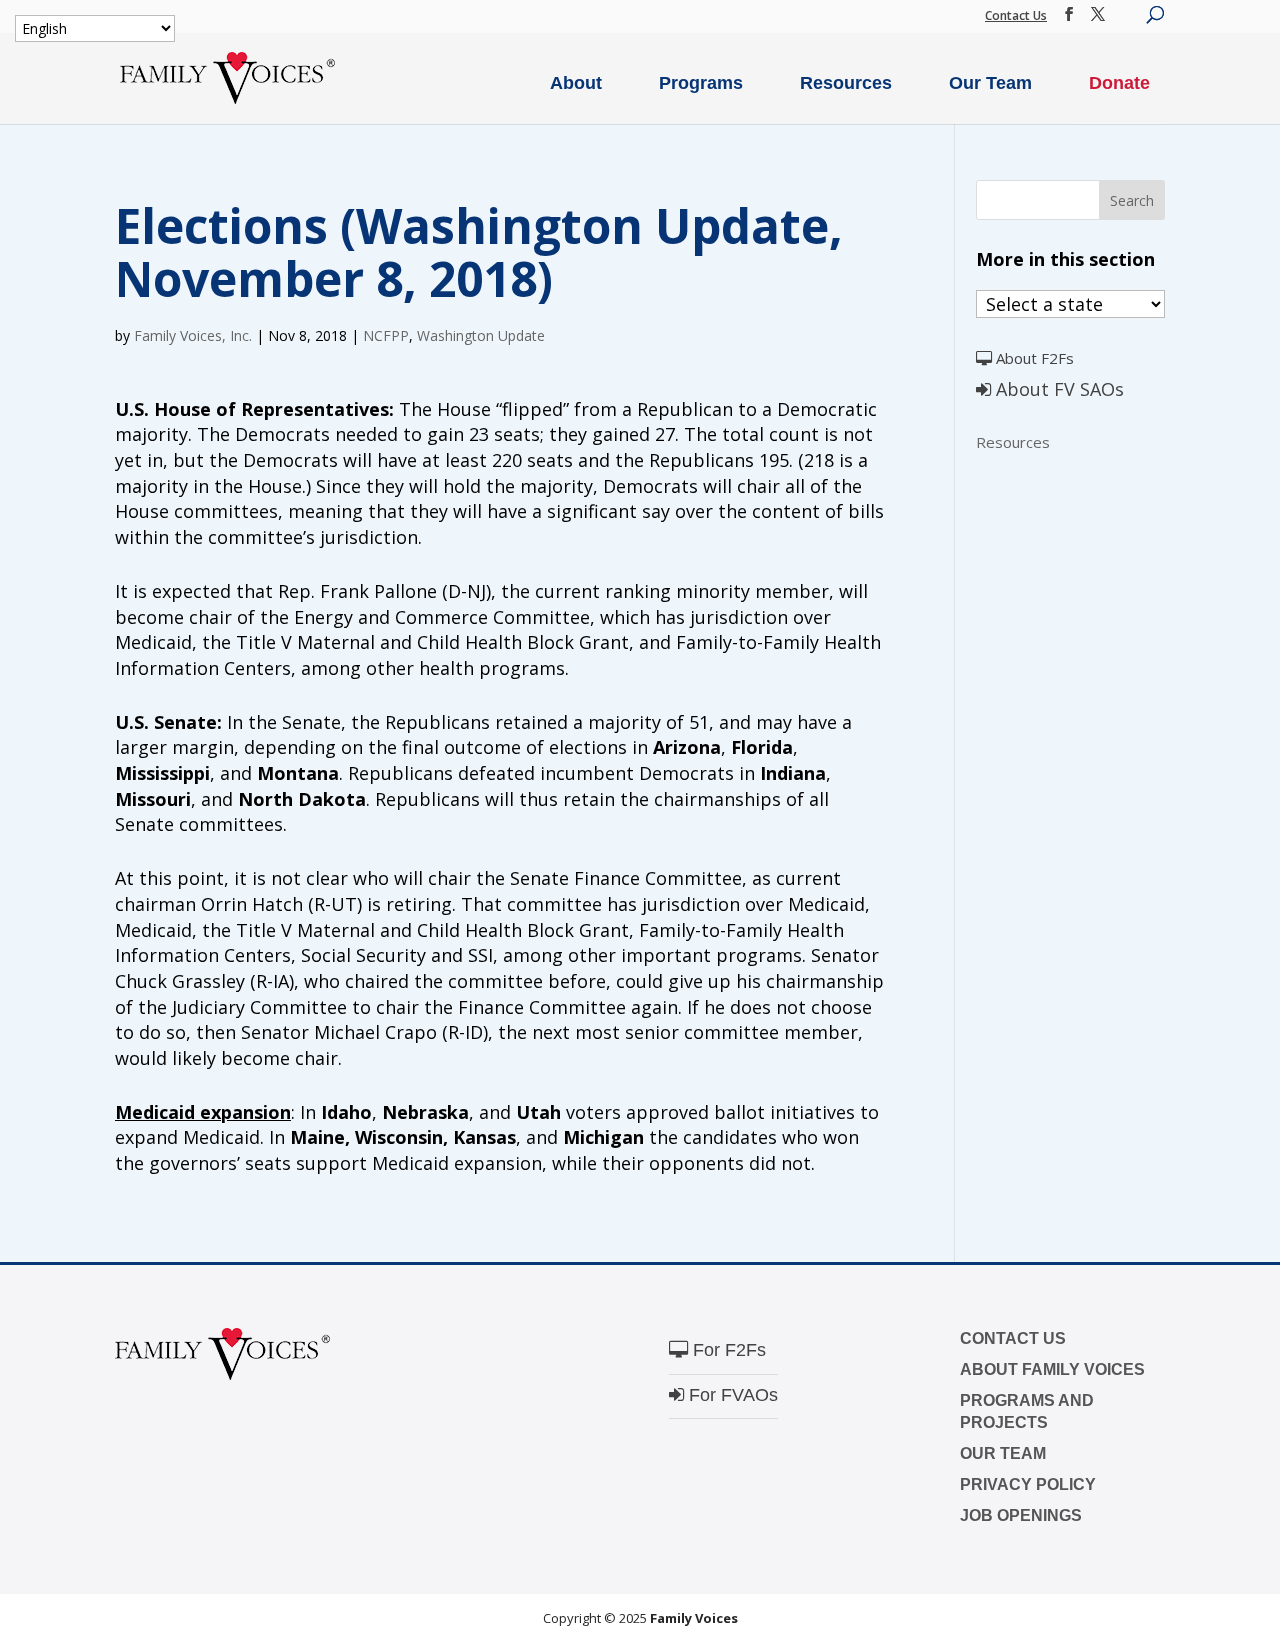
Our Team (990, 83)
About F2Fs (1033, 358)
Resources (846, 83)
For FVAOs (731, 1395)
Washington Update (481, 335)
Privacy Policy (1028, 1484)
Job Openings (1021, 1515)
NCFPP (386, 335)
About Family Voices (1052, 1369)
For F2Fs (727, 1350)
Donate (1119, 83)
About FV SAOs (1057, 389)
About (576, 83)
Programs (701, 83)
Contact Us (1016, 15)
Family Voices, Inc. (193, 335)
